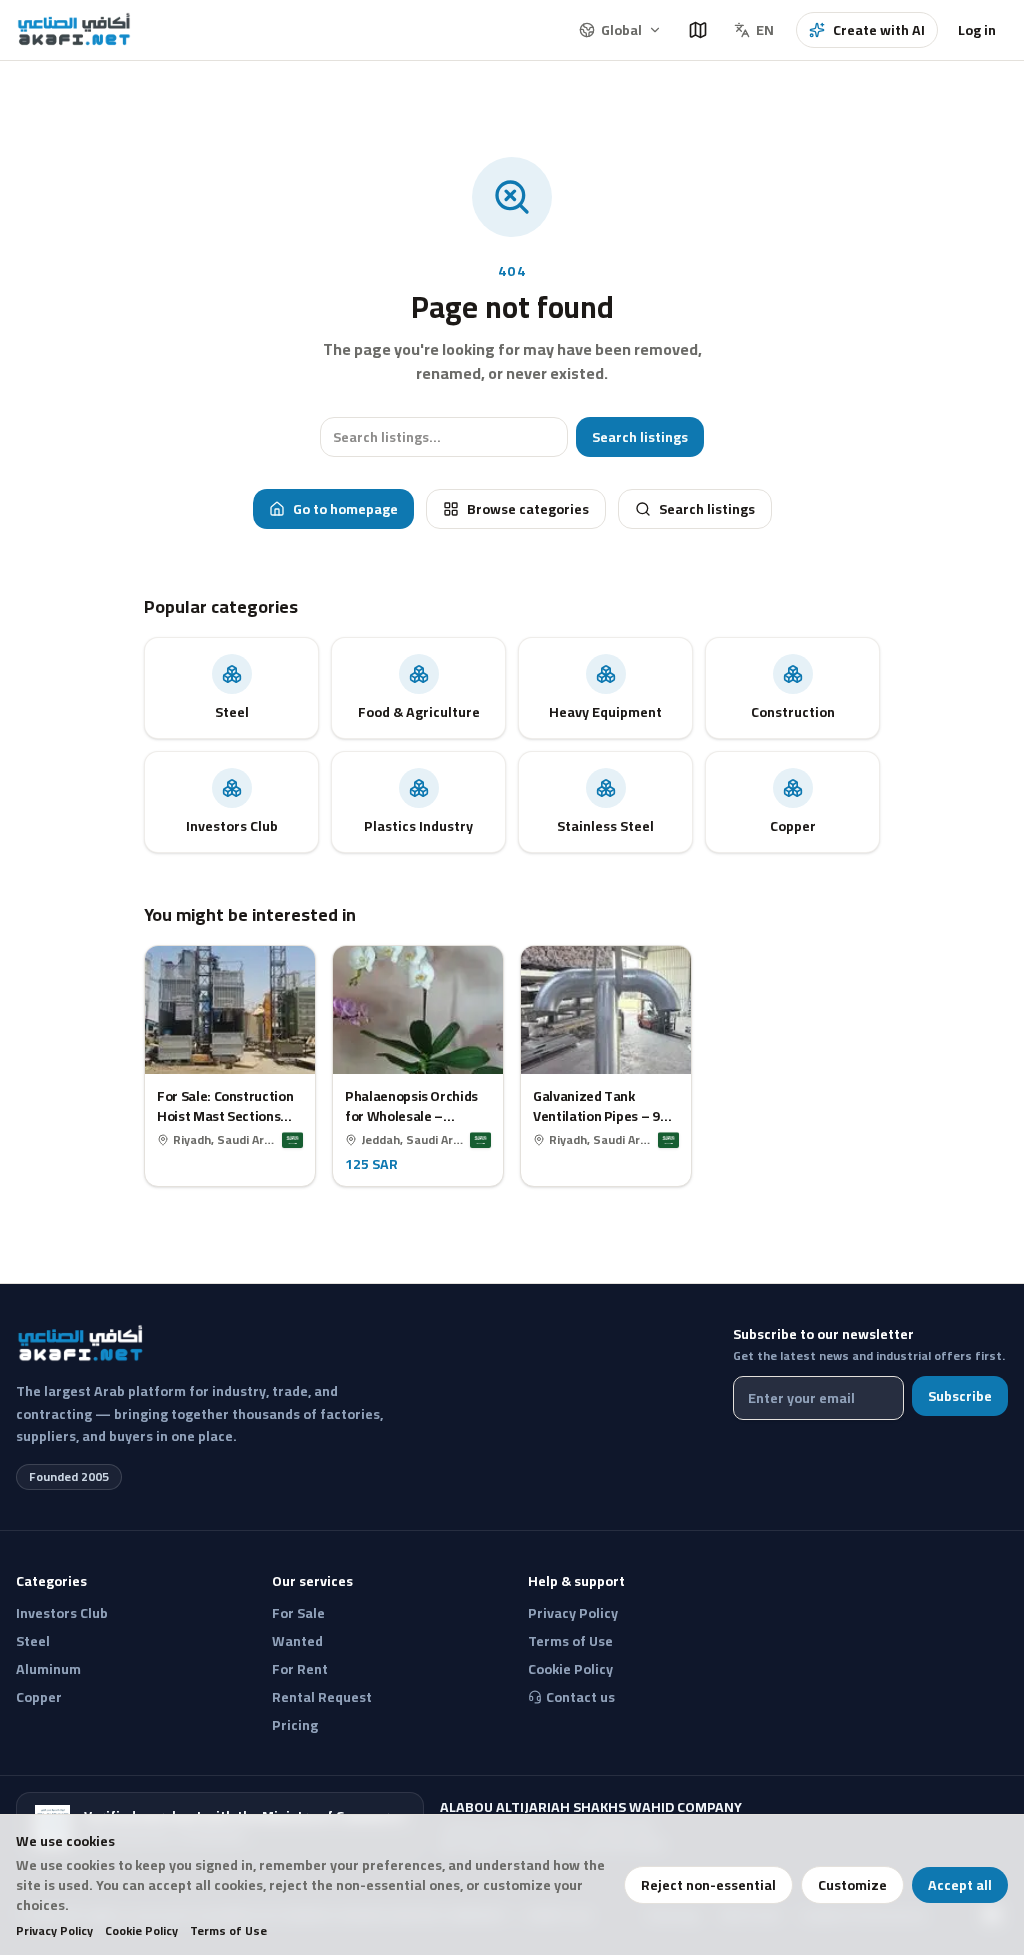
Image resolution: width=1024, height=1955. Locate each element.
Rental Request (322, 1697)
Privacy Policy (54, 1931)
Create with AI (879, 30)
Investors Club (62, 1613)
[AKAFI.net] (75, 30)
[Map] (698, 30)
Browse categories (528, 509)
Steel (33, 1641)
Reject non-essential (708, 1885)
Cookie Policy (141, 1931)
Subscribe (960, 1396)
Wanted (297, 1641)
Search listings (640, 437)
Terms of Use (228, 1931)
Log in (977, 30)
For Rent (300, 1669)
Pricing (295, 1725)
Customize (852, 1885)
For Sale (298, 1613)
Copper (39, 1697)
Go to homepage (345, 509)
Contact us (580, 1697)
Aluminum (48, 1669)
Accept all (960, 1885)
